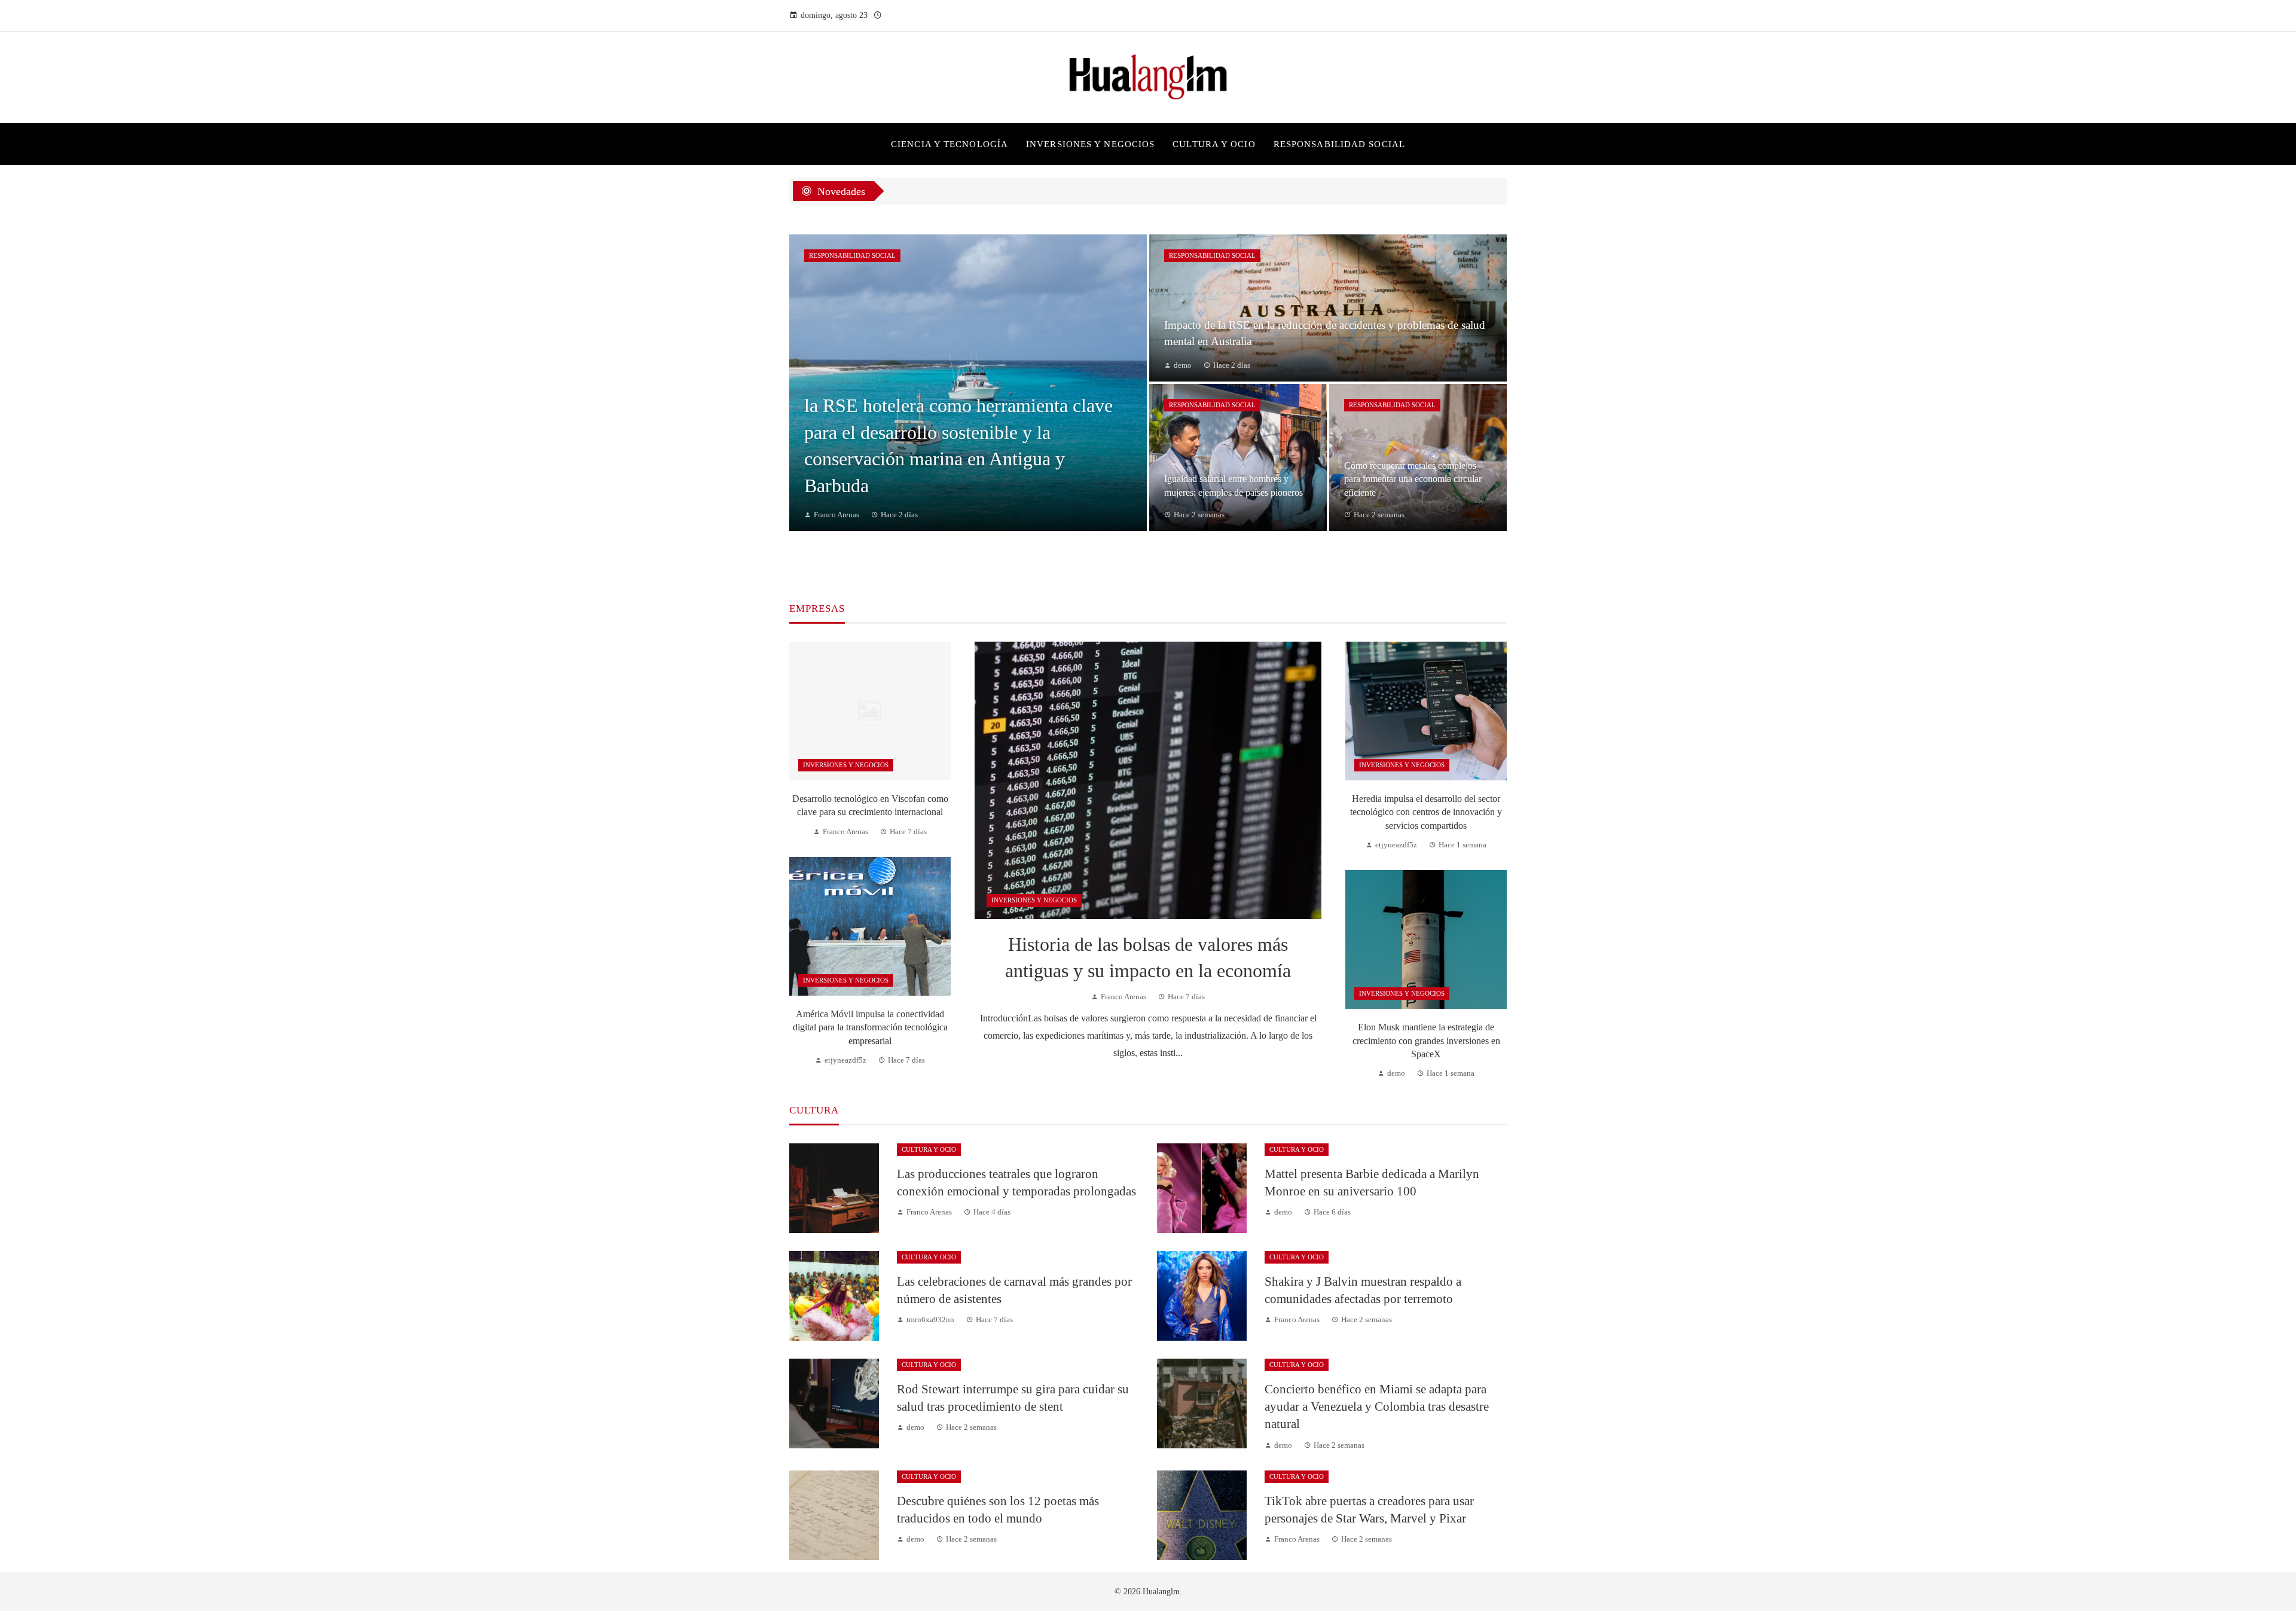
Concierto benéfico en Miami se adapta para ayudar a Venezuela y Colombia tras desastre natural (1377, 1406)
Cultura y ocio (929, 1149)
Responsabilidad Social (852, 255)
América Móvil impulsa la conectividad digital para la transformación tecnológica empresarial (870, 1027)
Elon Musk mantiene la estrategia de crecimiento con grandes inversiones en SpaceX (1426, 1041)
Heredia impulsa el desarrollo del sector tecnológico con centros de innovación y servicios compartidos (1426, 812)
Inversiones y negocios (1034, 900)
